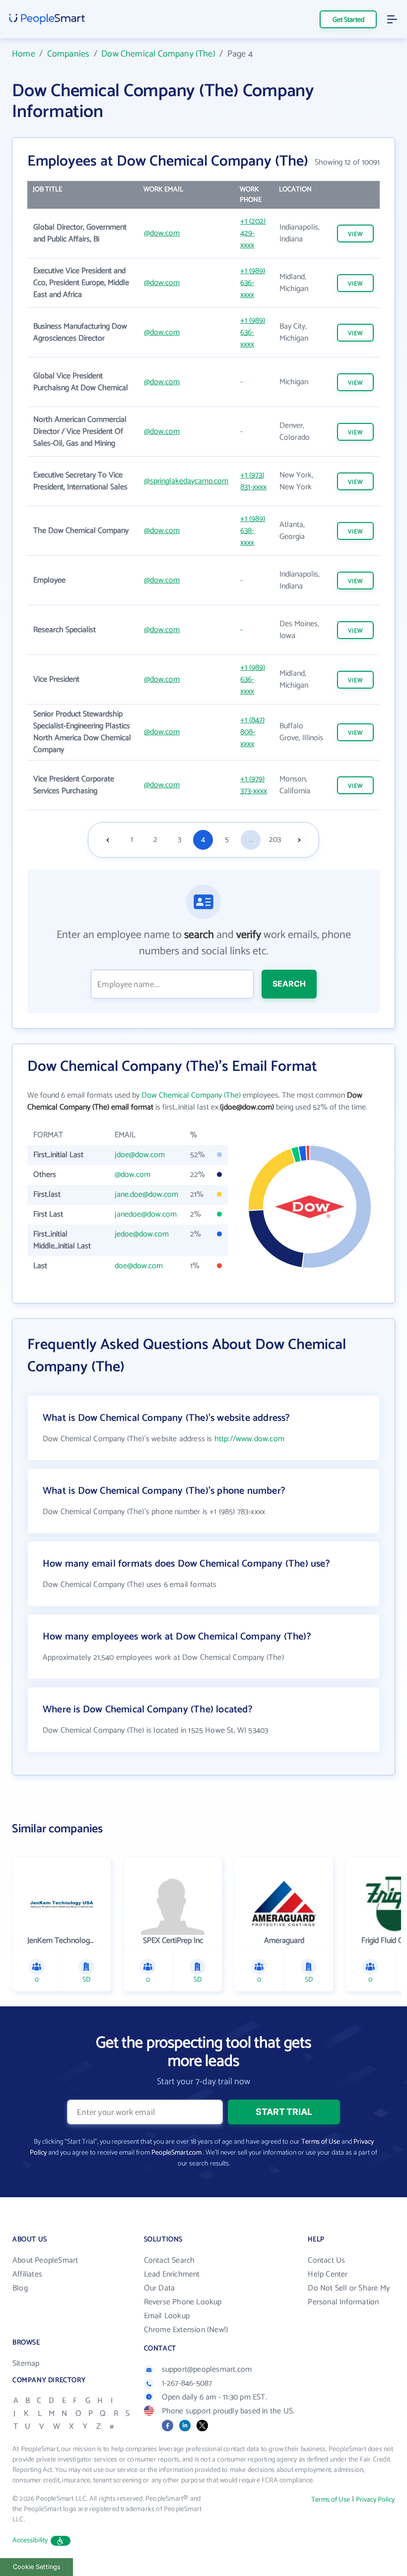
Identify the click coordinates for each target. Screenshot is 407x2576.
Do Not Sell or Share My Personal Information (349, 2295)
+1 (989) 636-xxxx (253, 283)
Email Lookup (167, 2316)
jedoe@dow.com (142, 1234)
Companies (68, 54)
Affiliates (27, 2274)
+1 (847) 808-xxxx (252, 732)
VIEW (355, 234)
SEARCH (289, 984)
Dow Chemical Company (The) (158, 54)
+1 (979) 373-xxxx (254, 785)
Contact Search (170, 2260)
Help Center (328, 2274)
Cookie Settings (37, 2567)
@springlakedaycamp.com (186, 481)
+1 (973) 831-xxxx (253, 481)
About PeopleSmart (45, 2260)
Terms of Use (321, 2142)
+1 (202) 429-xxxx (253, 233)
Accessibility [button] (30, 2541)
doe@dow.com (139, 1266)
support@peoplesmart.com (207, 2370)
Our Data (160, 2288)
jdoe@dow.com (140, 1155)
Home (24, 54)
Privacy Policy (375, 2500)
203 (275, 840)
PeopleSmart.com (176, 2153)
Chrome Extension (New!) (186, 2330)
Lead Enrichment (172, 2274)
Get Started (348, 20)
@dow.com (162, 233)
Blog (20, 2288)
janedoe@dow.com (146, 1214)
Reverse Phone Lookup (183, 2302)
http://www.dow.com (249, 1439)
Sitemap (26, 2364)
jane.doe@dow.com (146, 1195)
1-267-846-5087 (187, 2383)
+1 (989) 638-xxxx (253, 531)
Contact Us (326, 2260)
